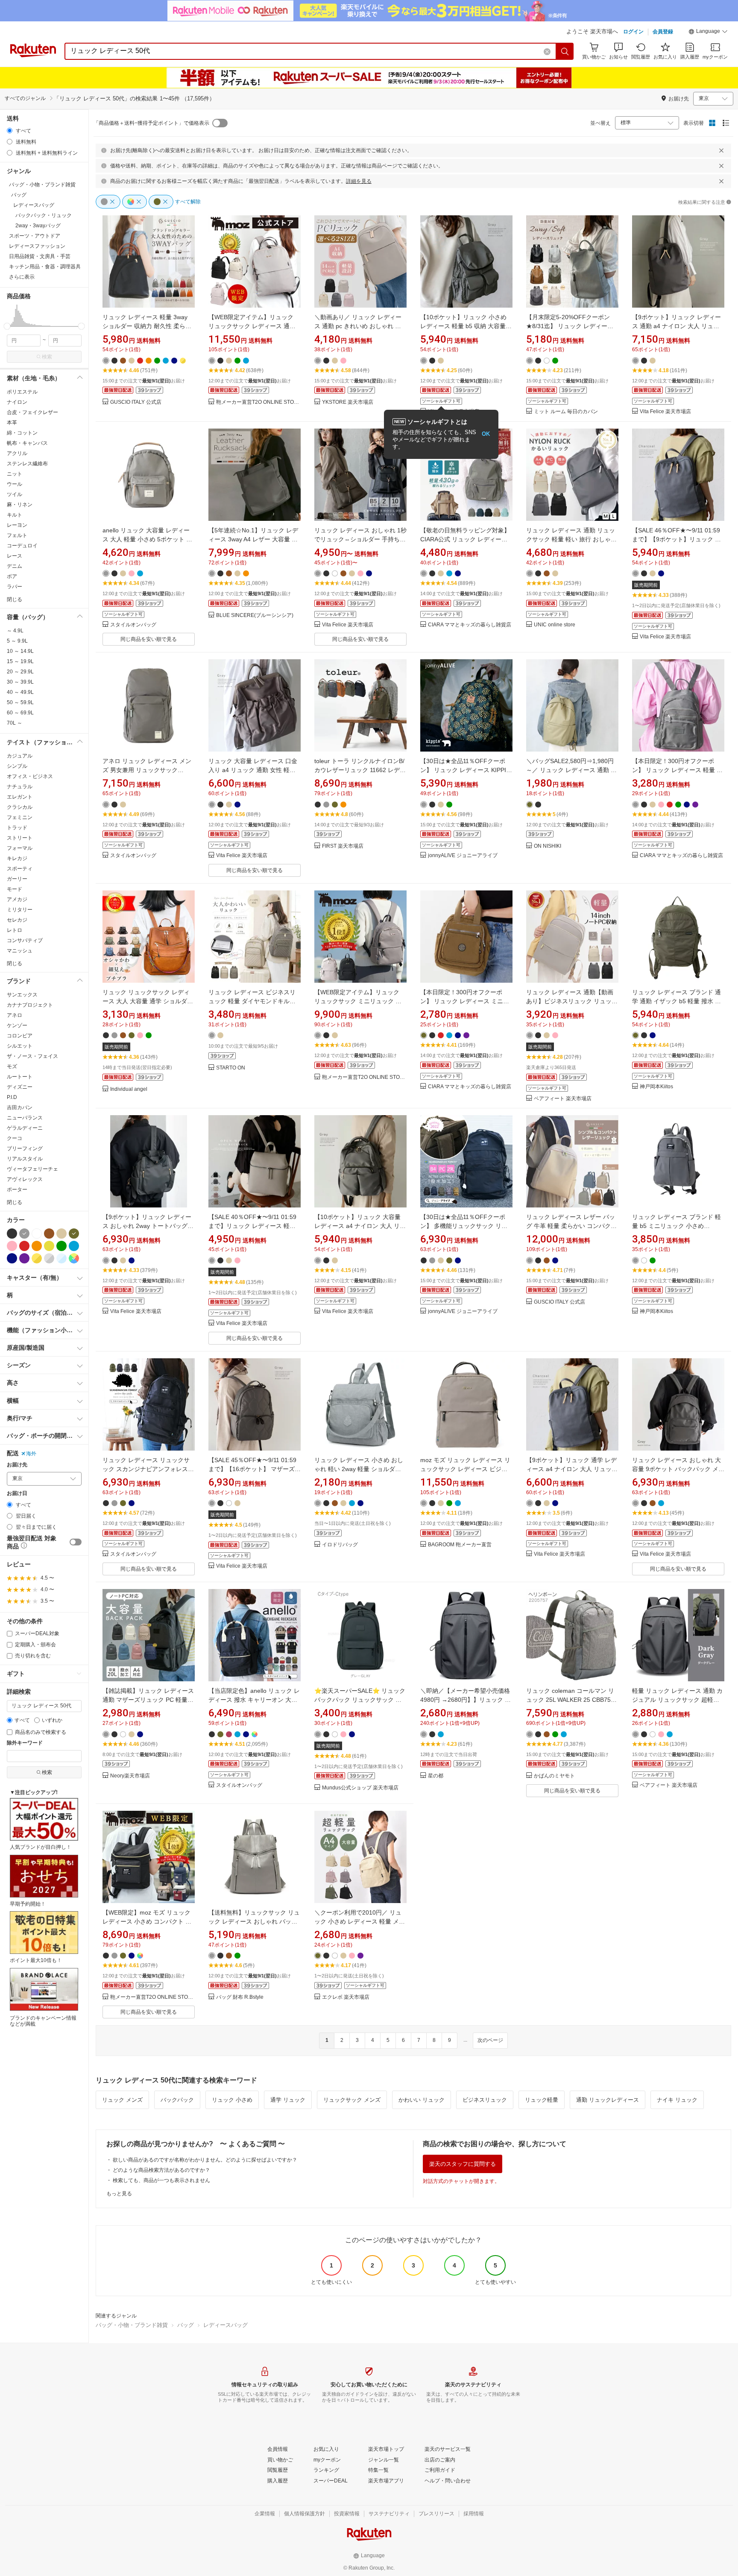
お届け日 (17, 1494)
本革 (12, 423)
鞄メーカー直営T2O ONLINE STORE (258, 402)
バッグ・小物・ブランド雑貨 (132, 2325)
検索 (47, 357)
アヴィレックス (25, 1179)
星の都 (436, 1776)
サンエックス (22, 995)
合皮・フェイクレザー (32, 412)
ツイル (15, 494)
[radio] (10, 131)
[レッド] (24, 1246)
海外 (31, 1454)
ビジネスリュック (485, 2100)
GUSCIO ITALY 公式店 (136, 402)
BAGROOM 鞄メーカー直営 (460, 1545)
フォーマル (20, 848)
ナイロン (17, 402)
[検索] (565, 51)
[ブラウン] (49, 1234)
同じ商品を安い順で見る (149, 639)
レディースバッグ (225, 2325)
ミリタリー (20, 910)
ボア (12, 576)
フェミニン (20, 817)
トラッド (17, 828)
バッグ (186, 2325)
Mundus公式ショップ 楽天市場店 (360, 1788)
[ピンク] (12, 1246)
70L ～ (15, 723)
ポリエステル (22, 392)
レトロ (15, 930)
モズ (12, 1066)
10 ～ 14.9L (20, 651)
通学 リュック (288, 2100)
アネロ (15, 1015)
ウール (15, 484)
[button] (708, 32)
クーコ (15, 1138)
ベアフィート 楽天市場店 (563, 1099)
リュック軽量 (542, 2100)
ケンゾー (17, 1025)
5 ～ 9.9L (17, 641)
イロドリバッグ (340, 1545)
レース (15, 556)
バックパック (177, 2100)
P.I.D (12, 1097)
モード (15, 889)
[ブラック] (12, 1234)
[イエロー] (49, 1246)
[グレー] (24, 1234)
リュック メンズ (122, 2100)
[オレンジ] (37, 1246)
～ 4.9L (15, 631)
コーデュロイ (22, 546)
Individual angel (129, 1089)
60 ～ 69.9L (20, 713)
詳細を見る (359, 181)
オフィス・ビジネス (30, 776)
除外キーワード (25, 1743)
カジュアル (20, 756)
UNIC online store (555, 625)
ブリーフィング (25, 1148)
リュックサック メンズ (352, 2100)
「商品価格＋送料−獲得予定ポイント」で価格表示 (151, 123)
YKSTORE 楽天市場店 (348, 402)
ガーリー (17, 879)
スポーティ (20, 869)
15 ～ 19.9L (20, 661)
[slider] (7, 326)
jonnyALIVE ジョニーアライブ (463, 856)
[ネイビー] (12, 1258)
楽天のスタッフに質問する (463, 2164)
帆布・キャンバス (27, 443)
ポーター (17, 1190)
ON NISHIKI (548, 846)
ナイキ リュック (677, 2100)
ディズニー (20, 1087)
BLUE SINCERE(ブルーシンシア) (255, 615)
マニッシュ (20, 951)
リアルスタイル (25, 1159)
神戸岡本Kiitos (656, 1087)
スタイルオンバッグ (133, 625)
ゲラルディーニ (25, 1128)
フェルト (17, 535)
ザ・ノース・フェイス (32, 1056)
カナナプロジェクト (30, 1005)
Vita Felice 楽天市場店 (665, 412)
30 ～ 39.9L (20, 682)
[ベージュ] (61, 1234)
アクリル (17, 453)
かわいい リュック (422, 2100)
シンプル (17, 766)
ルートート (20, 1077)
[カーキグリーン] (74, 1234)
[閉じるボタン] (721, 150)
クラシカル (20, 807)
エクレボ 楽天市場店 (346, 1997)
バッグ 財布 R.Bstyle (240, 1997)
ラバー (15, 587)
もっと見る (119, 2194)
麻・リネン (20, 505)
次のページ (490, 2040)
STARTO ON (231, 1068)
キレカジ (17, 858)
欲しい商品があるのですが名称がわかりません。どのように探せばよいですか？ (205, 2160)
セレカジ (17, 920)
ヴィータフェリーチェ (32, 1169)
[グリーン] (61, 1246)
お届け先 (17, 1465)
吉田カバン (20, 1107)
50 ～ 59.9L (20, 702)
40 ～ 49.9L (20, 692)
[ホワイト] (37, 1234)
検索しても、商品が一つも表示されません (161, 2180)
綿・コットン (22, 433)
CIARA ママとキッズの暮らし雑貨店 (470, 625)
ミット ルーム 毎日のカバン (566, 412)
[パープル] (24, 1258)
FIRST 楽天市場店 (343, 846)
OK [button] (486, 434)
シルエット (20, 1046)
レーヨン (17, 525)
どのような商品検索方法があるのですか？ (161, 2170)
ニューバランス (25, 1118)
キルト (15, 515)
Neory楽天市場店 (130, 1776)
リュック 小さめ (232, 2100)
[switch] (76, 1542)
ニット (15, 474)
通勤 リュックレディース (608, 2100)
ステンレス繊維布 (27, 464)
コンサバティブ (25, 940)
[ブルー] (74, 1246)
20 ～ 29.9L (20, 672)
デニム (15, 566)
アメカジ (17, 899)
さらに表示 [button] (22, 277)
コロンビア (20, 1036)
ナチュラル (20, 787)
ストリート (20, 838)
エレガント (20, 797)
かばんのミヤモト (554, 1776)
